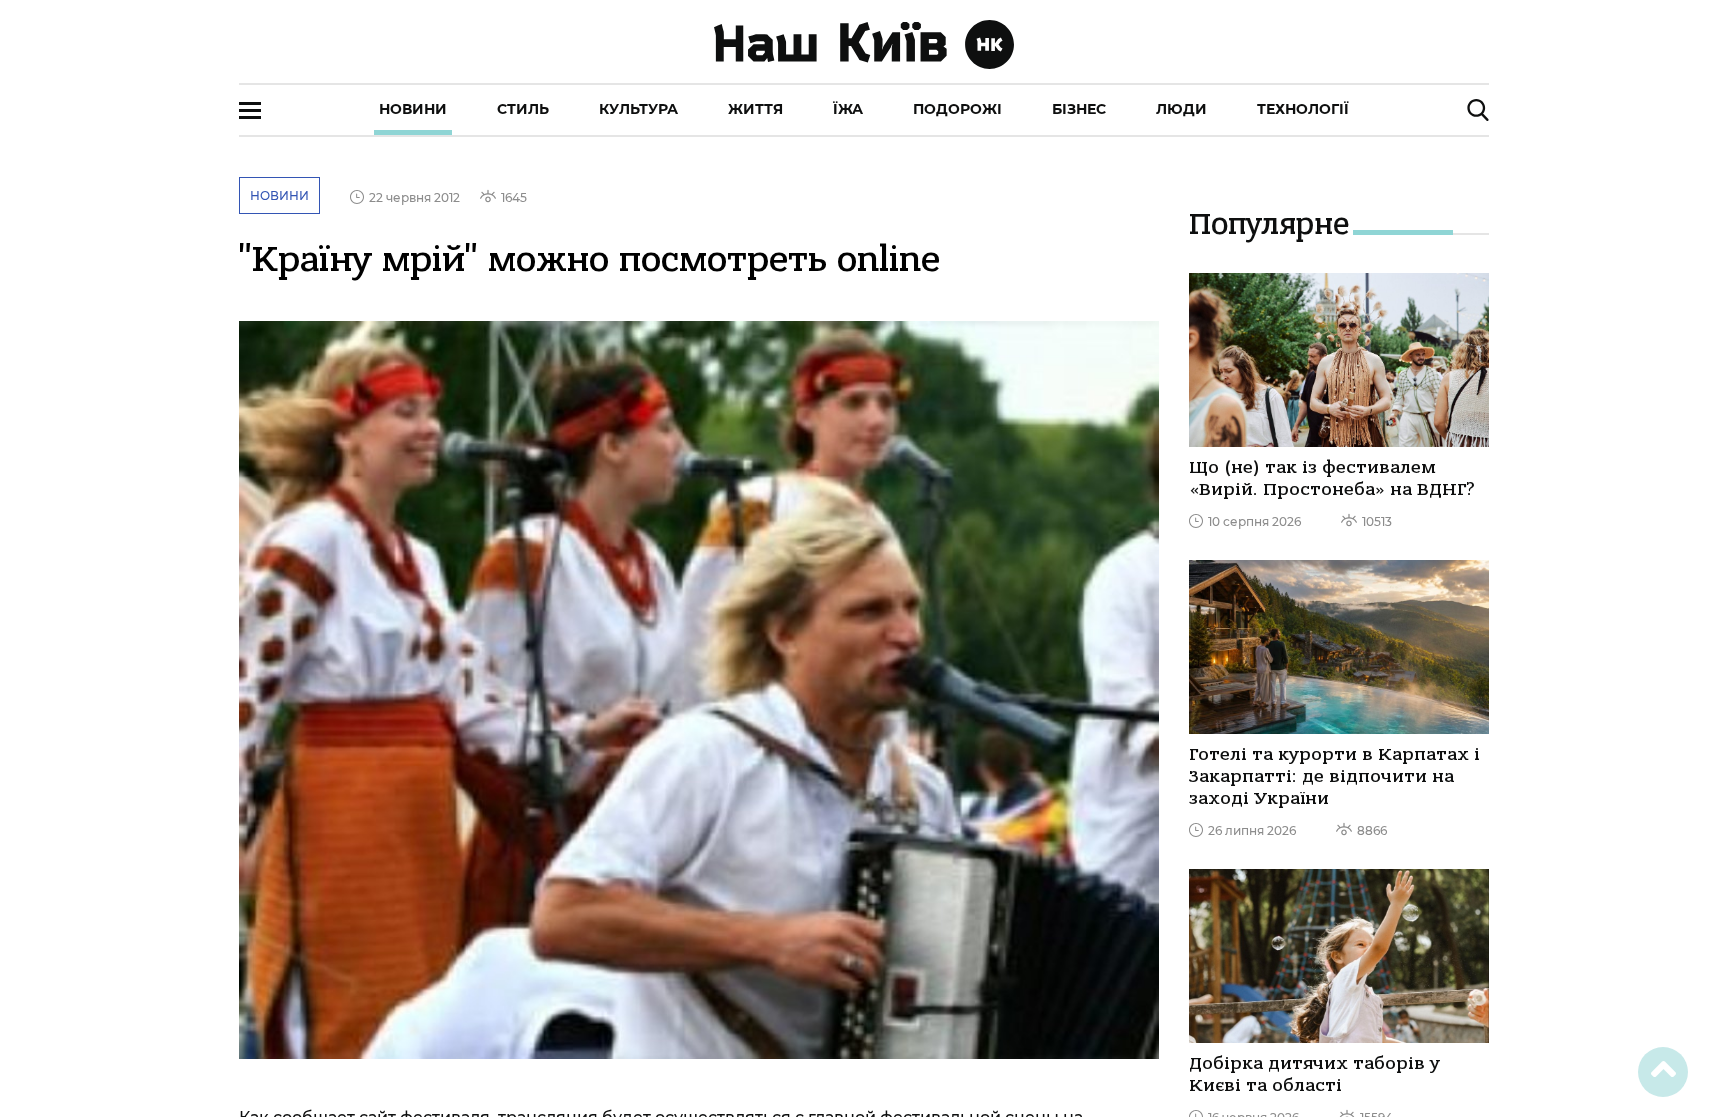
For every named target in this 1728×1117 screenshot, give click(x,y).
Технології (1303, 109)
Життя (755, 109)
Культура (638, 109)
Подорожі (957, 109)
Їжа (848, 109)
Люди (1181, 109)
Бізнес (1079, 109)
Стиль (523, 109)
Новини (413, 109)
